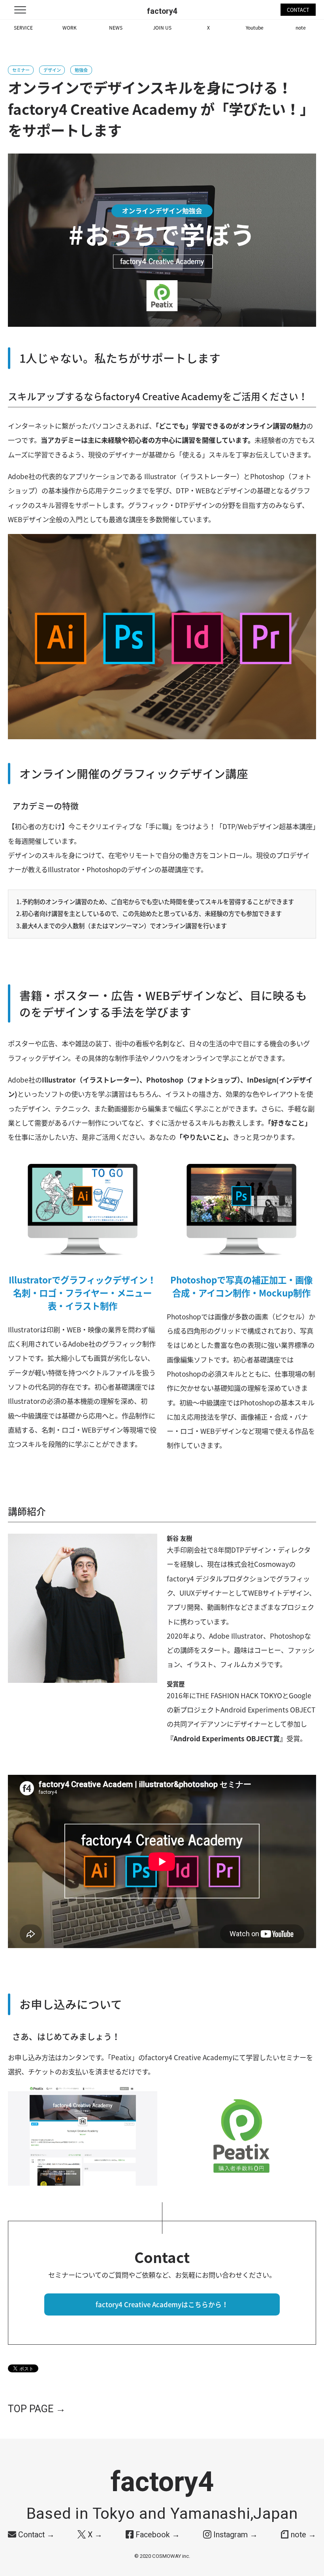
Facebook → (157, 2535)
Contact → (35, 2535)
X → (94, 2535)
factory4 (162, 11)
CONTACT (298, 10)
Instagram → (235, 2535)
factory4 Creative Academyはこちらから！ (162, 2304)
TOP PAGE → (37, 2409)
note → (302, 2535)
